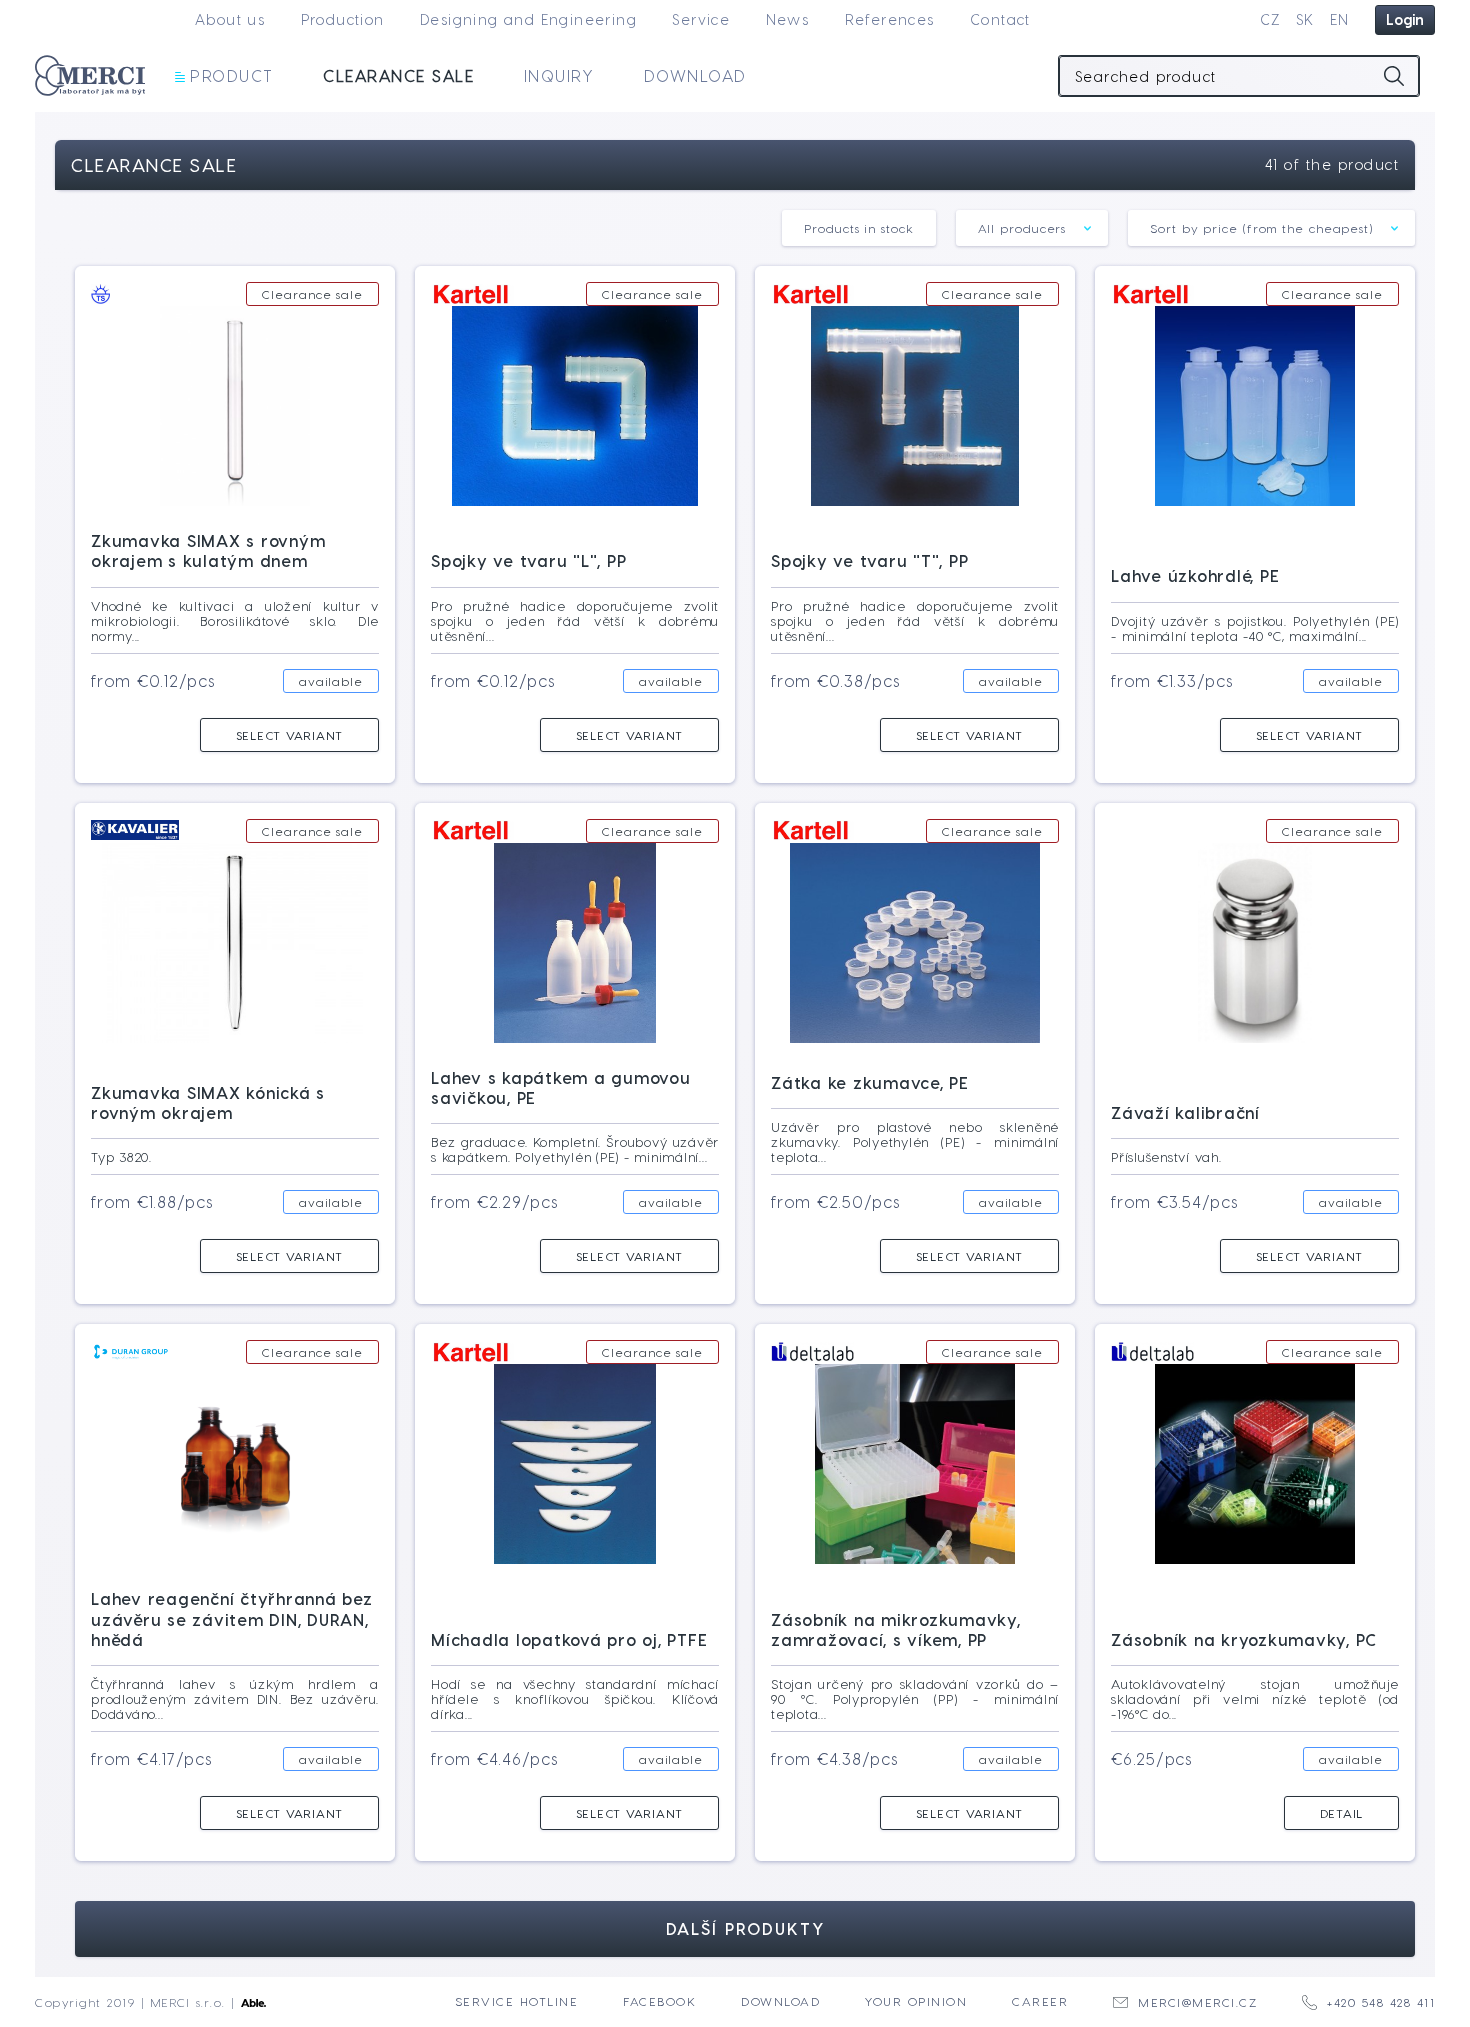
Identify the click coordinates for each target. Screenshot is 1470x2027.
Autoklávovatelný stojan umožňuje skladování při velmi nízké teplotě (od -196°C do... (1255, 1698)
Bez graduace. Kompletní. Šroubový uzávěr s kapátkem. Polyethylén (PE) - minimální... (575, 1149)
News (788, 19)
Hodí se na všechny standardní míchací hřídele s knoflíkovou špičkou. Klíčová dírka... (575, 1698)
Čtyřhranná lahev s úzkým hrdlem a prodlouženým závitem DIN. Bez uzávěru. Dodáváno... (235, 1698)
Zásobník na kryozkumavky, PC (1244, 1639)
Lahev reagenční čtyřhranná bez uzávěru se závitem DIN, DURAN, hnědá (232, 1619)
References (890, 19)
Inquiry (559, 75)
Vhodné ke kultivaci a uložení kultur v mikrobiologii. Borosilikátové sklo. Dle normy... (235, 620)
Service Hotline (517, 2001)
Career (1040, 2001)
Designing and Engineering (528, 19)
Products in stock (858, 228)
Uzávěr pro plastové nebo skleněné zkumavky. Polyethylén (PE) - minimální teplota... (915, 1141)
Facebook (659, 2001)
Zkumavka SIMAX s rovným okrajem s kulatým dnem (208, 550)
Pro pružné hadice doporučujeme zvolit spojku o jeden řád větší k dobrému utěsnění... (575, 620)
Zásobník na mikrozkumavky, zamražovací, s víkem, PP (896, 1629)
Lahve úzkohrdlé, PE (1195, 575)
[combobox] (1032, 228)
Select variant (290, 735)
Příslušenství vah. (1166, 1156)
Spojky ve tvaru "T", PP (869, 560)
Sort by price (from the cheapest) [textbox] (1261, 228)
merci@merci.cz (1197, 2002)
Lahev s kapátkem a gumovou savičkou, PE (561, 1087)
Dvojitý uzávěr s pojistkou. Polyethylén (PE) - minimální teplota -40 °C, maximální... (1255, 628)
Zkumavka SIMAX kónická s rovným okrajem (208, 1102)
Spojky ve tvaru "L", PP (528, 560)
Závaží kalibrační (1185, 1112)
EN (1340, 19)
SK (1305, 19)
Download (695, 75)
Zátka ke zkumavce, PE (870, 1082)
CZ (1270, 19)
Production (343, 19)
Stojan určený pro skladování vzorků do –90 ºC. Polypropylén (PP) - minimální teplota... (915, 1698)
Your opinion (916, 2001)
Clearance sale (398, 75)
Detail (1342, 1813)
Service (701, 19)
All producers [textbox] (1022, 228)
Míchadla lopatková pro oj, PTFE (569, 1639)
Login (1405, 19)
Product (232, 75)
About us (230, 19)
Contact (1000, 19)
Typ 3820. (121, 1156)
